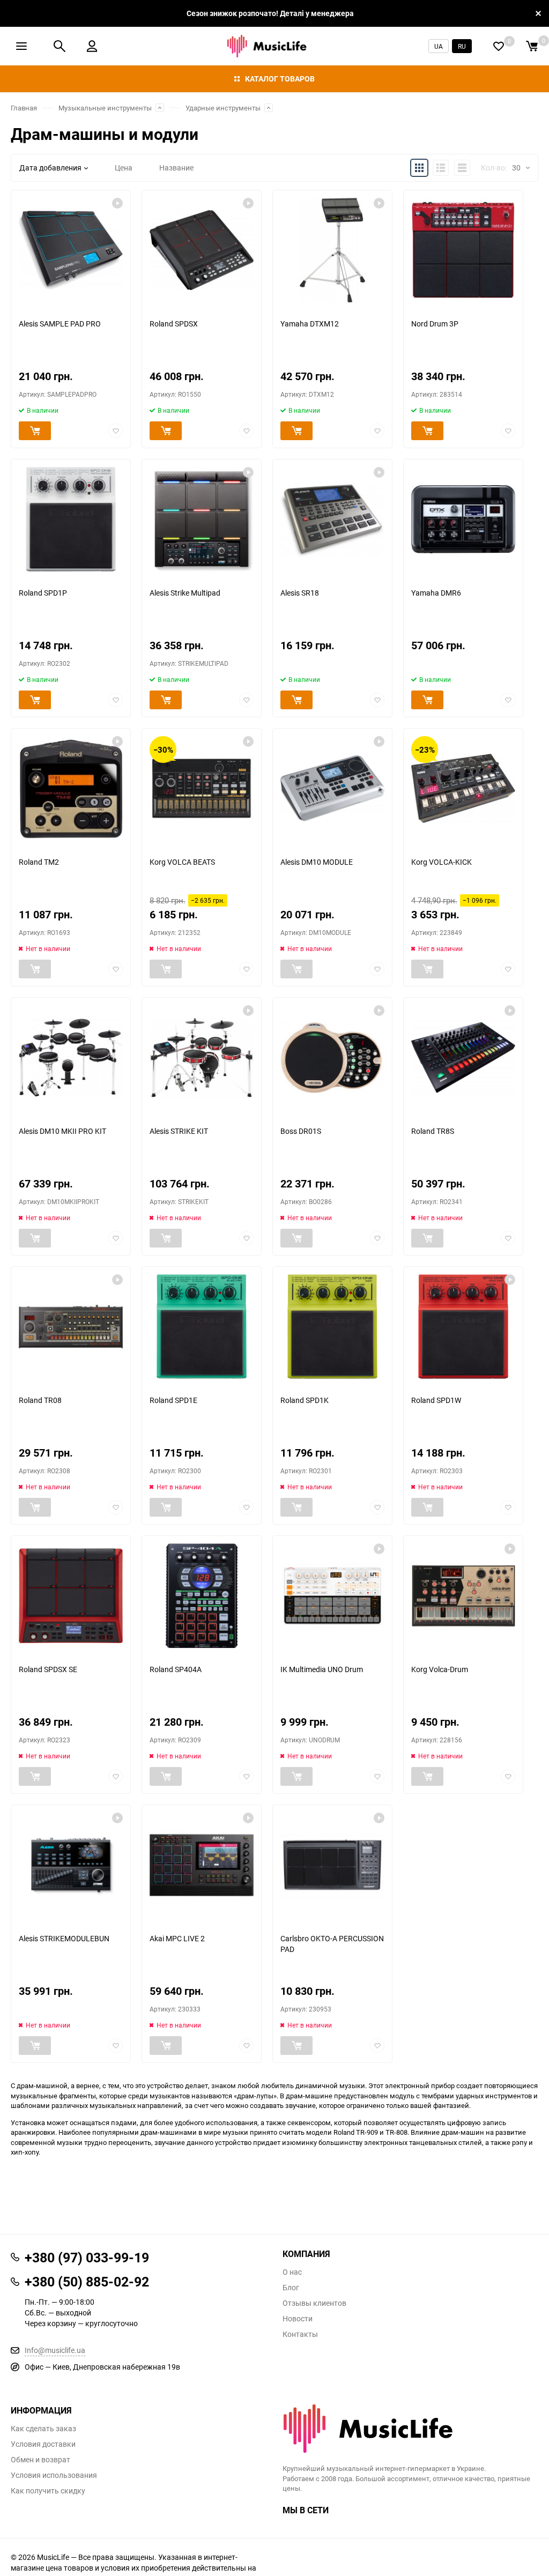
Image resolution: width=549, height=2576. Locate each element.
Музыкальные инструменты (105, 108)
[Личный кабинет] (92, 46)
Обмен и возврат (40, 2460)
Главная (24, 108)
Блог (291, 2288)
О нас (292, 2272)
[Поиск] (60, 46)
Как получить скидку (48, 2491)
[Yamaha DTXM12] (332, 250)
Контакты (300, 2334)
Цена (124, 168)
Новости (298, 2319)
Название (176, 168)
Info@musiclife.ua (55, 2350)
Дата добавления (50, 168)
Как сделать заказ (43, 2429)
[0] (532, 46)
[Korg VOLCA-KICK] (463, 788)
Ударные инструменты (223, 108)
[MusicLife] (410, 2429)
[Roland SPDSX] (202, 250)
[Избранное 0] (499, 46)
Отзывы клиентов (314, 2303)
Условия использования (54, 2475)
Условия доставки (43, 2444)
